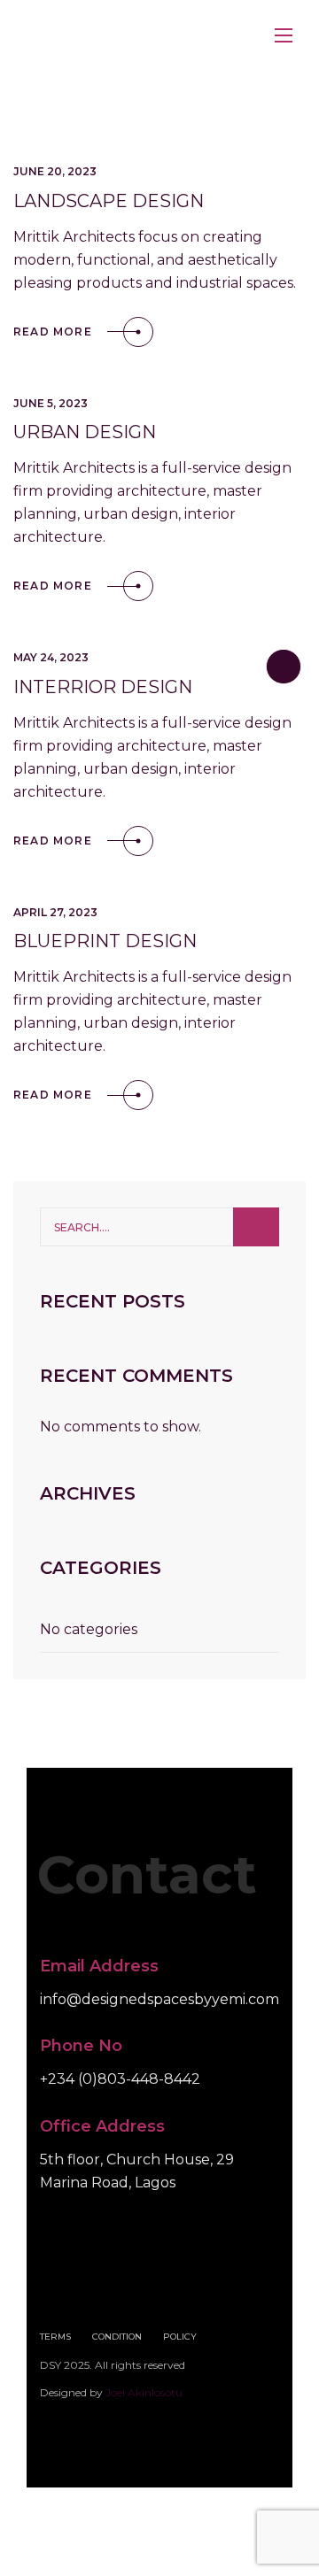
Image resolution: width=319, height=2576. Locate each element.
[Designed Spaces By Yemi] (146, 36)
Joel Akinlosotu (144, 2392)
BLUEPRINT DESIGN (105, 941)
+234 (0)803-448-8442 (120, 2080)
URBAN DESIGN (85, 432)
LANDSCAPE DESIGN (109, 201)
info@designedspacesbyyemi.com (159, 1999)
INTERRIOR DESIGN (103, 687)
